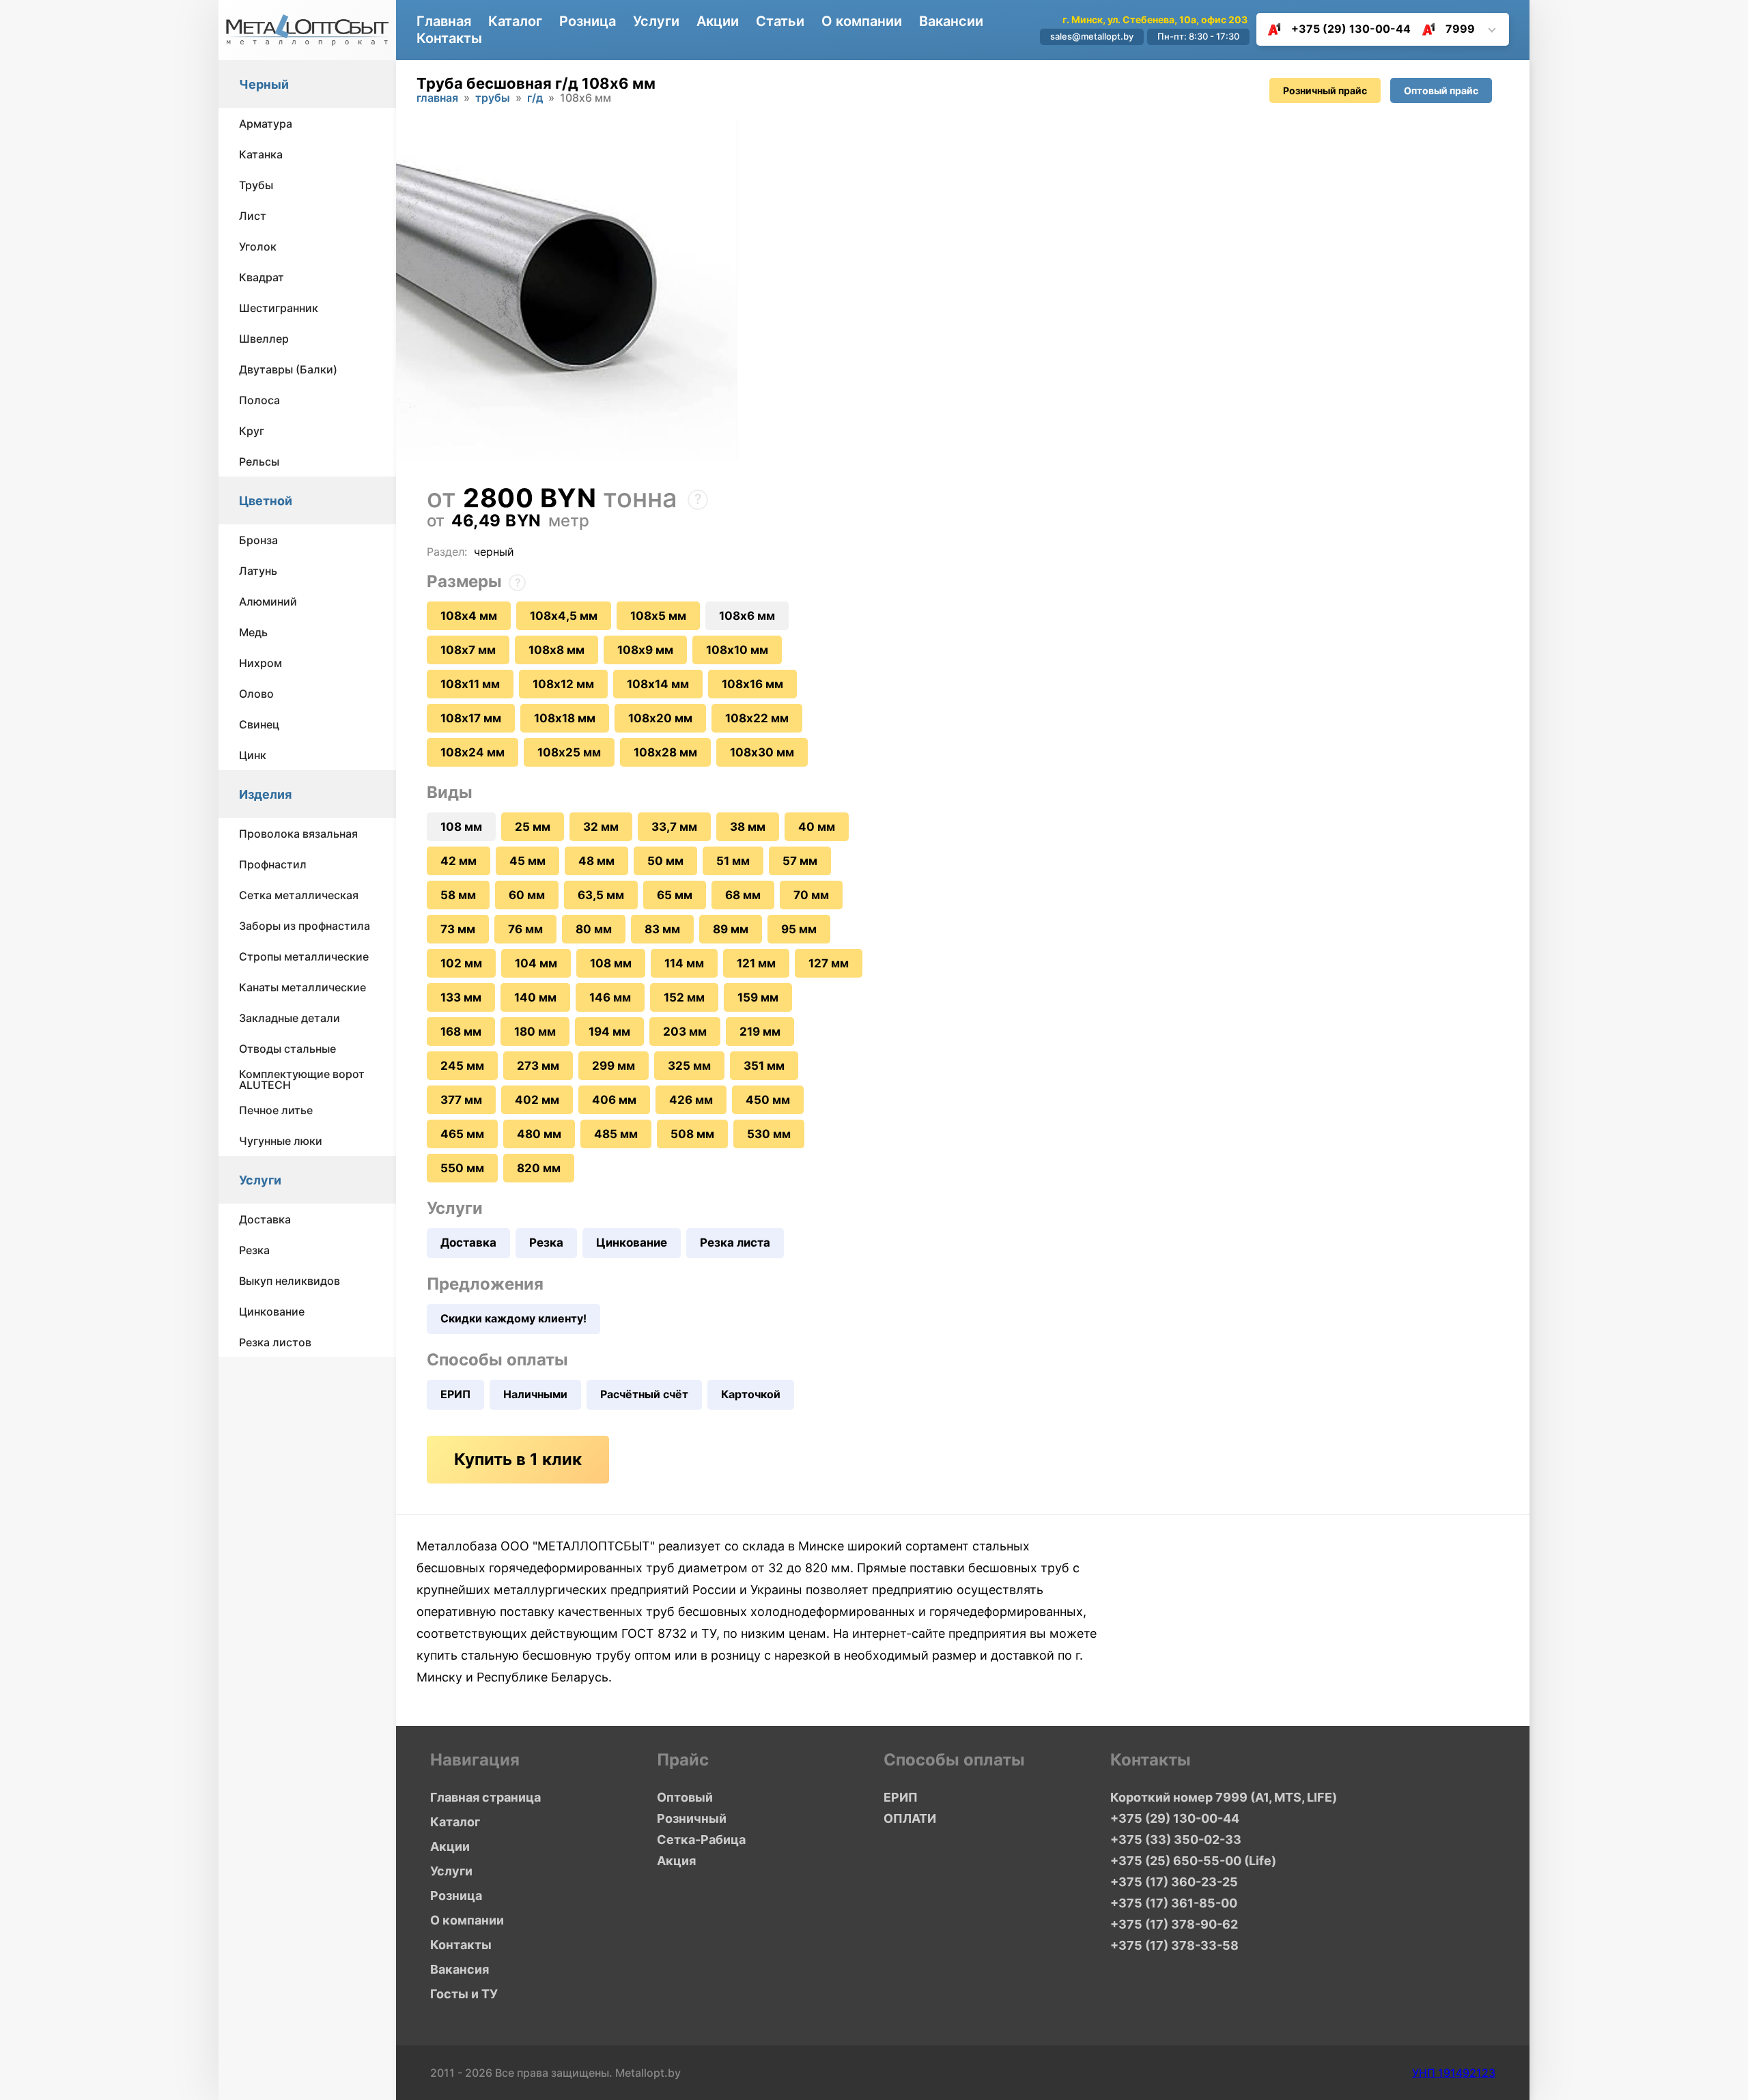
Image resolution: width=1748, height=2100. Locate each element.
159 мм (758, 997)
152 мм (684, 997)
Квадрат (262, 277)
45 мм (527, 861)
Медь (253, 632)
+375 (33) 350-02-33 (1176, 1840)
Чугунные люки (281, 1141)
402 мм (537, 1100)
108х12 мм (563, 684)
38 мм (748, 827)
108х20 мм (660, 718)
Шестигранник (279, 308)
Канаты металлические (302, 987)
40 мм (817, 827)
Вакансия (460, 1969)
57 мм (800, 861)
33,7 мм (674, 827)
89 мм (731, 929)
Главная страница (485, 1797)
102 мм (461, 963)
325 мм (689, 1066)
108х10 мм (737, 650)
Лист (253, 216)
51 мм (733, 861)
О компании (862, 21)
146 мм (610, 997)
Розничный (692, 1818)
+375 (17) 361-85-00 (1174, 1903)
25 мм (533, 827)
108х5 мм (658, 616)
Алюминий (268, 601)
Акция (676, 1861)
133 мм (461, 997)
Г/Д (535, 98)
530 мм (769, 1134)
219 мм (760, 1032)
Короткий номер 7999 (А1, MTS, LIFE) (1224, 1797)
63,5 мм (601, 895)
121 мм (756, 963)
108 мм (611, 963)
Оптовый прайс (1441, 90)
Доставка (265, 1219)
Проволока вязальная (298, 834)
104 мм (536, 963)
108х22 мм (757, 718)
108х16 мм (752, 684)
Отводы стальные (287, 1049)
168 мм (461, 1032)
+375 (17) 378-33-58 (1174, 1945)
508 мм (692, 1134)
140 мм (535, 997)
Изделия (265, 794)
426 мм (691, 1100)
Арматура (266, 124)
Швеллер (264, 339)
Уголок (258, 246)
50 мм (665, 861)
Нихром (260, 663)
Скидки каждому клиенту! (513, 1318)
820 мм (539, 1168)
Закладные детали (290, 1018)
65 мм (675, 895)
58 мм (458, 895)
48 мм (596, 861)
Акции (718, 21)
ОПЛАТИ (910, 1818)
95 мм (799, 929)
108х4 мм (469, 616)
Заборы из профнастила (305, 926)
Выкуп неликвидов (290, 1281)
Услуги (260, 1180)
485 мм (616, 1134)
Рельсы (259, 462)
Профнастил (273, 864)
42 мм (459, 861)
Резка (254, 1250)
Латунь (258, 571)
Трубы (256, 185)
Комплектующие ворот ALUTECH (302, 1079)
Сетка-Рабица (701, 1840)
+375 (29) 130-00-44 (1351, 29)
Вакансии (951, 21)
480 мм (539, 1134)
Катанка (261, 154)
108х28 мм (665, 752)
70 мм (811, 895)
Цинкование (272, 1311)
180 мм (535, 1032)
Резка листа (735, 1243)
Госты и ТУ (464, 1994)
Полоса (259, 400)
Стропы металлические (304, 956)
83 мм (662, 929)
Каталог (515, 21)
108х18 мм (565, 718)
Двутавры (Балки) (288, 369)
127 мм (829, 963)
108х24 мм (473, 752)
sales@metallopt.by (1092, 36)
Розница (588, 21)
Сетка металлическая (299, 895)
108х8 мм (556, 650)
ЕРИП (455, 1394)
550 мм (462, 1168)
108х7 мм (468, 650)
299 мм (614, 1066)
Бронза (258, 540)
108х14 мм (658, 684)
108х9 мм (645, 650)
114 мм (684, 963)
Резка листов (275, 1342)
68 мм (743, 895)
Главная (444, 21)
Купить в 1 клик (518, 1459)
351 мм (764, 1066)
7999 (1460, 29)
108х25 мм (569, 752)
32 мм (601, 827)
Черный (264, 84)
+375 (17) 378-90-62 (1174, 1924)
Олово (256, 694)
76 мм (525, 929)
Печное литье (276, 1110)
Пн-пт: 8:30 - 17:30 (1198, 36)
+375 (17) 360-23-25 (1174, 1882)
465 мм (462, 1134)
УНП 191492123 (1454, 2073)
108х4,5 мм (564, 616)
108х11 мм (470, 684)
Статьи (780, 21)
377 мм (461, 1100)
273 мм (538, 1066)
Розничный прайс (1325, 90)
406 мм (614, 1100)
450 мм (768, 1100)
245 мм (462, 1066)
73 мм (458, 929)
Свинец (259, 724)
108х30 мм (762, 752)
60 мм (527, 895)
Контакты (449, 38)
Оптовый (685, 1797)
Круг (252, 431)
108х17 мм (471, 718)
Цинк (253, 755)
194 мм (609, 1032)
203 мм (685, 1032)
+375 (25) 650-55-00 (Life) (1193, 1861)
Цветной (266, 501)
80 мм (594, 929)
